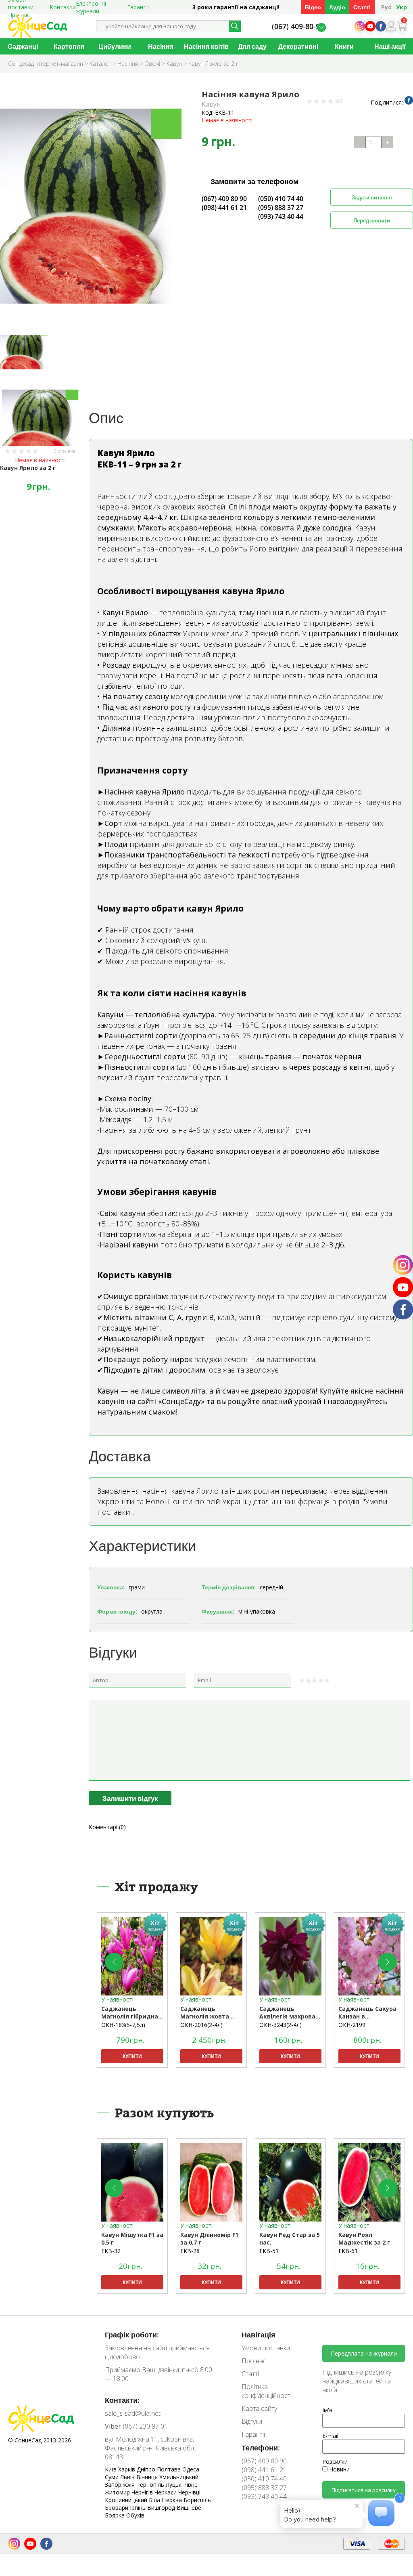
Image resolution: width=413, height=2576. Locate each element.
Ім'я (327, 2410)
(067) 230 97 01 (136, 2426)
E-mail (330, 2436)
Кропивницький (127, 2500)
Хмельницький (179, 2477)
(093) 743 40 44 (281, 216)
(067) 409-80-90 (298, 26)
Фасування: (218, 1611)
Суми (113, 2477)
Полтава (170, 2469)
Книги (344, 46)
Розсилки (335, 2462)
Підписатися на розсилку (364, 2490)
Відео (313, 7)
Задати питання (372, 197)
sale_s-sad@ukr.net (133, 2413)
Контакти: (122, 2400)
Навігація (259, 2335)
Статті (362, 7)
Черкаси (166, 2492)
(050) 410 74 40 (281, 199)
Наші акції (390, 46)
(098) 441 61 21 (224, 208)
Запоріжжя (121, 2485)
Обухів (135, 2515)
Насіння (161, 46)
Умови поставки (266, 2348)
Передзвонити (372, 220)
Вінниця (148, 2477)
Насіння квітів (206, 46)
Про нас (254, 2361)
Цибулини (115, 46)
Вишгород (162, 2508)
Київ (112, 2469)
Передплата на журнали (364, 2353)
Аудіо (337, 7)
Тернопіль (151, 2485)
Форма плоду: (117, 1611)
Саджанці (23, 46)
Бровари (117, 2508)
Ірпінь (139, 2508)
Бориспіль (197, 2500)
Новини (339, 2469)
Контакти (63, 7)
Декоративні (298, 46)
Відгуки (252, 2421)
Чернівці (189, 2492)
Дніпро (147, 2469)
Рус (386, 7)
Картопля (69, 46)
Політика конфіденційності (267, 2391)
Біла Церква (166, 2500)
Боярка (116, 2515)
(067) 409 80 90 (224, 199)
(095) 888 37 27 (281, 208)
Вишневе (189, 2508)
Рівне (190, 2485)
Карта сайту (259, 2408)
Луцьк (174, 2485)
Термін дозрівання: (229, 1587)
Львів (128, 2477)
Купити (132, 2056)
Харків (127, 2469)
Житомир (118, 2492)
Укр (402, 7)
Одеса (191, 2469)
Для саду (252, 46)
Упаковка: (111, 1587)
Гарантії (138, 7)
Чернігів (143, 2492)
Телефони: (261, 2448)
